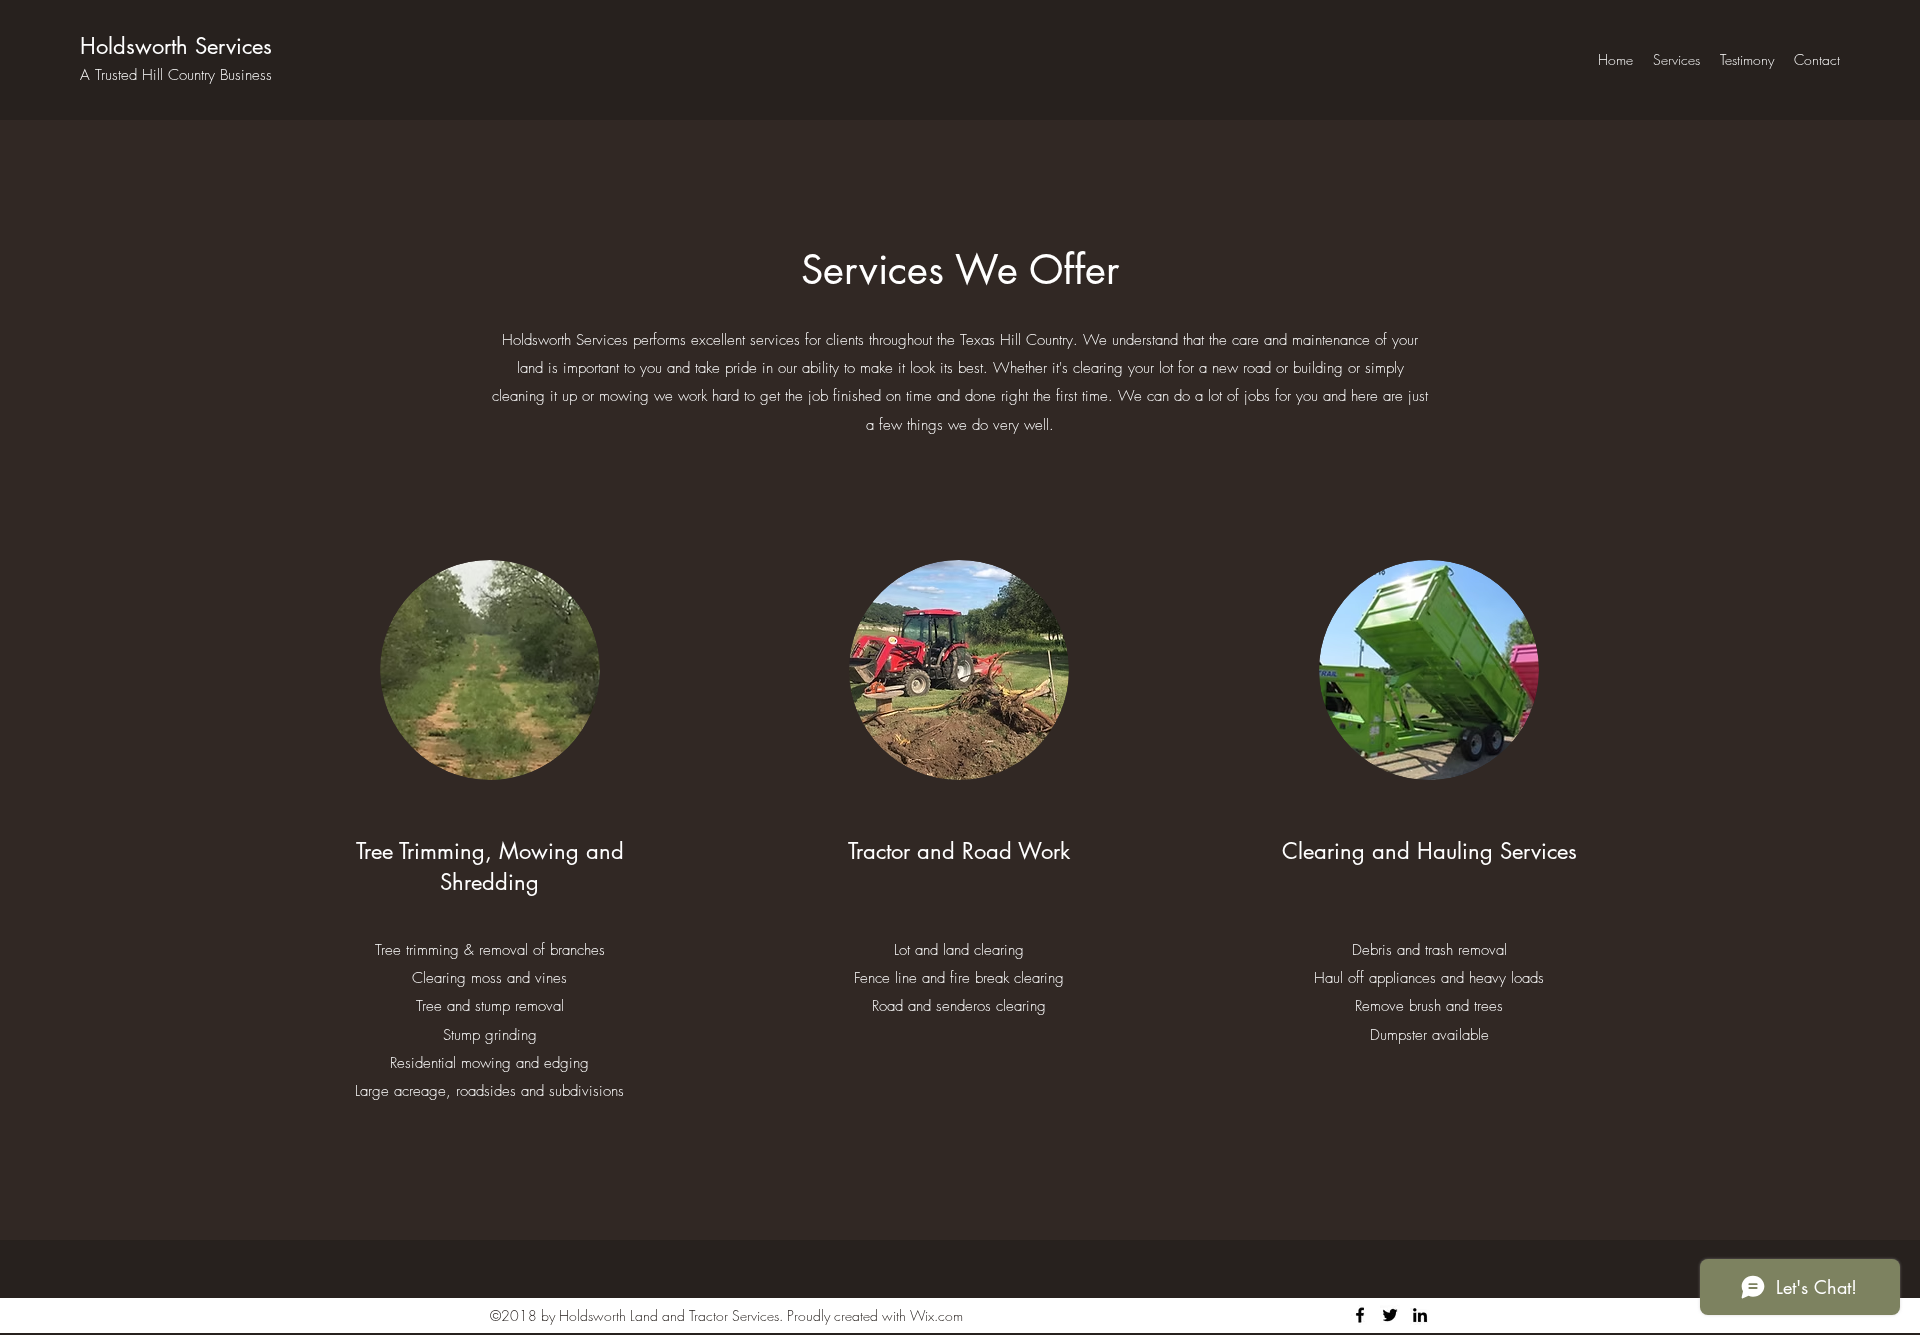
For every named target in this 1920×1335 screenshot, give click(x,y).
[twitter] (1390, 1315)
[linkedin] (1420, 1315)
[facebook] (1360, 1315)
